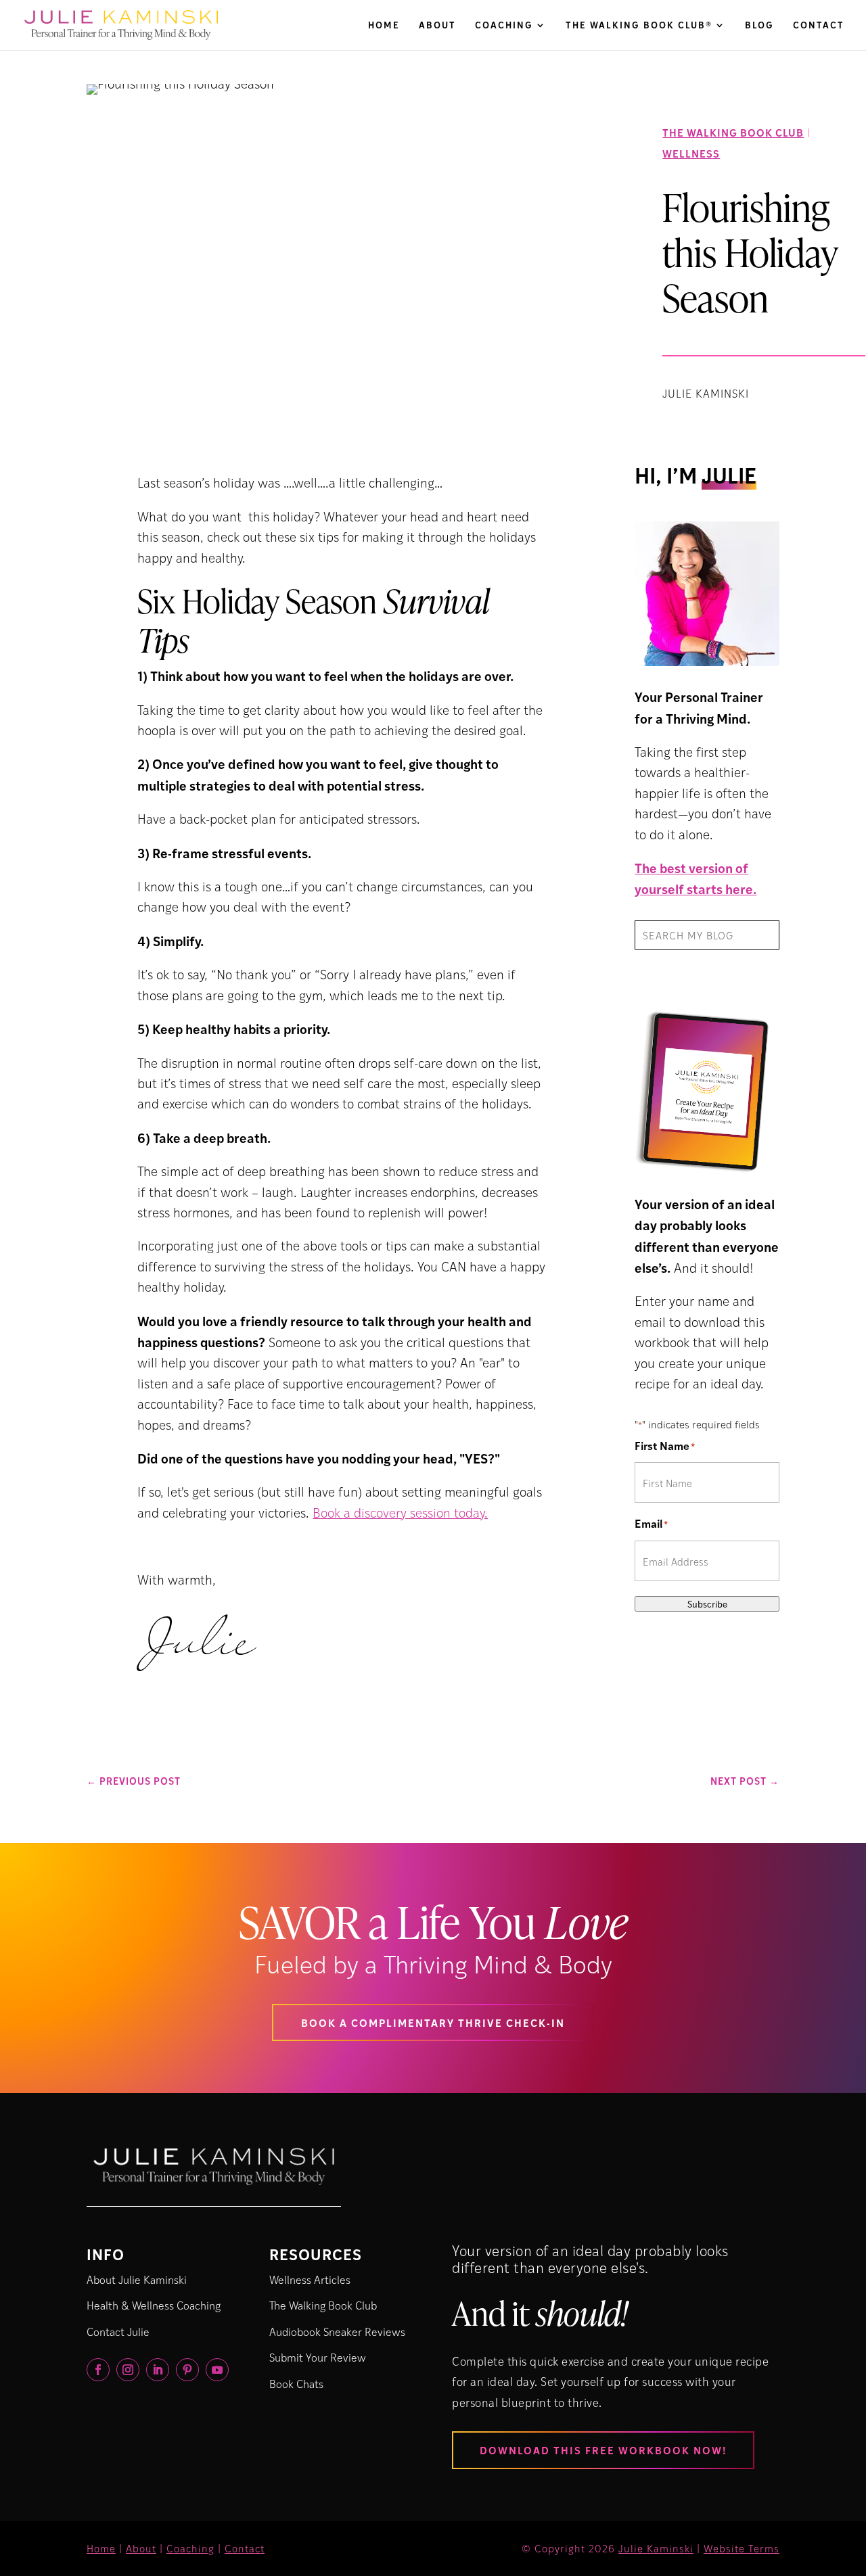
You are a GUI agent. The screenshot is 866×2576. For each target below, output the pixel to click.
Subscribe (707, 1604)
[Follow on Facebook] (98, 2370)
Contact (819, 26)
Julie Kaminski (656, 2548)
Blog (759, 26)
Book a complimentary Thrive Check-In (433, 2022)
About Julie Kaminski (137, 2279)
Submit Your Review (318, 2357)
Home (384, 26)
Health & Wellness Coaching (154, 2305)
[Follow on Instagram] (128, 2370)
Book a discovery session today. (400, 1513)
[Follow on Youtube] (217, 2370)
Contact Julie (118, 2332)
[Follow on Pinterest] (187, 2370)
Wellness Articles (310, 2279)
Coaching (504, 26)
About (437, 26)
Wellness (691, 153)
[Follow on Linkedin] (158, 2370)
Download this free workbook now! (603, 2450)
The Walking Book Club (733, 132)
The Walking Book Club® (639, 26)
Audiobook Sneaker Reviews (337, 2332)
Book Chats (296, 2384)
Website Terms (742, 2548)
